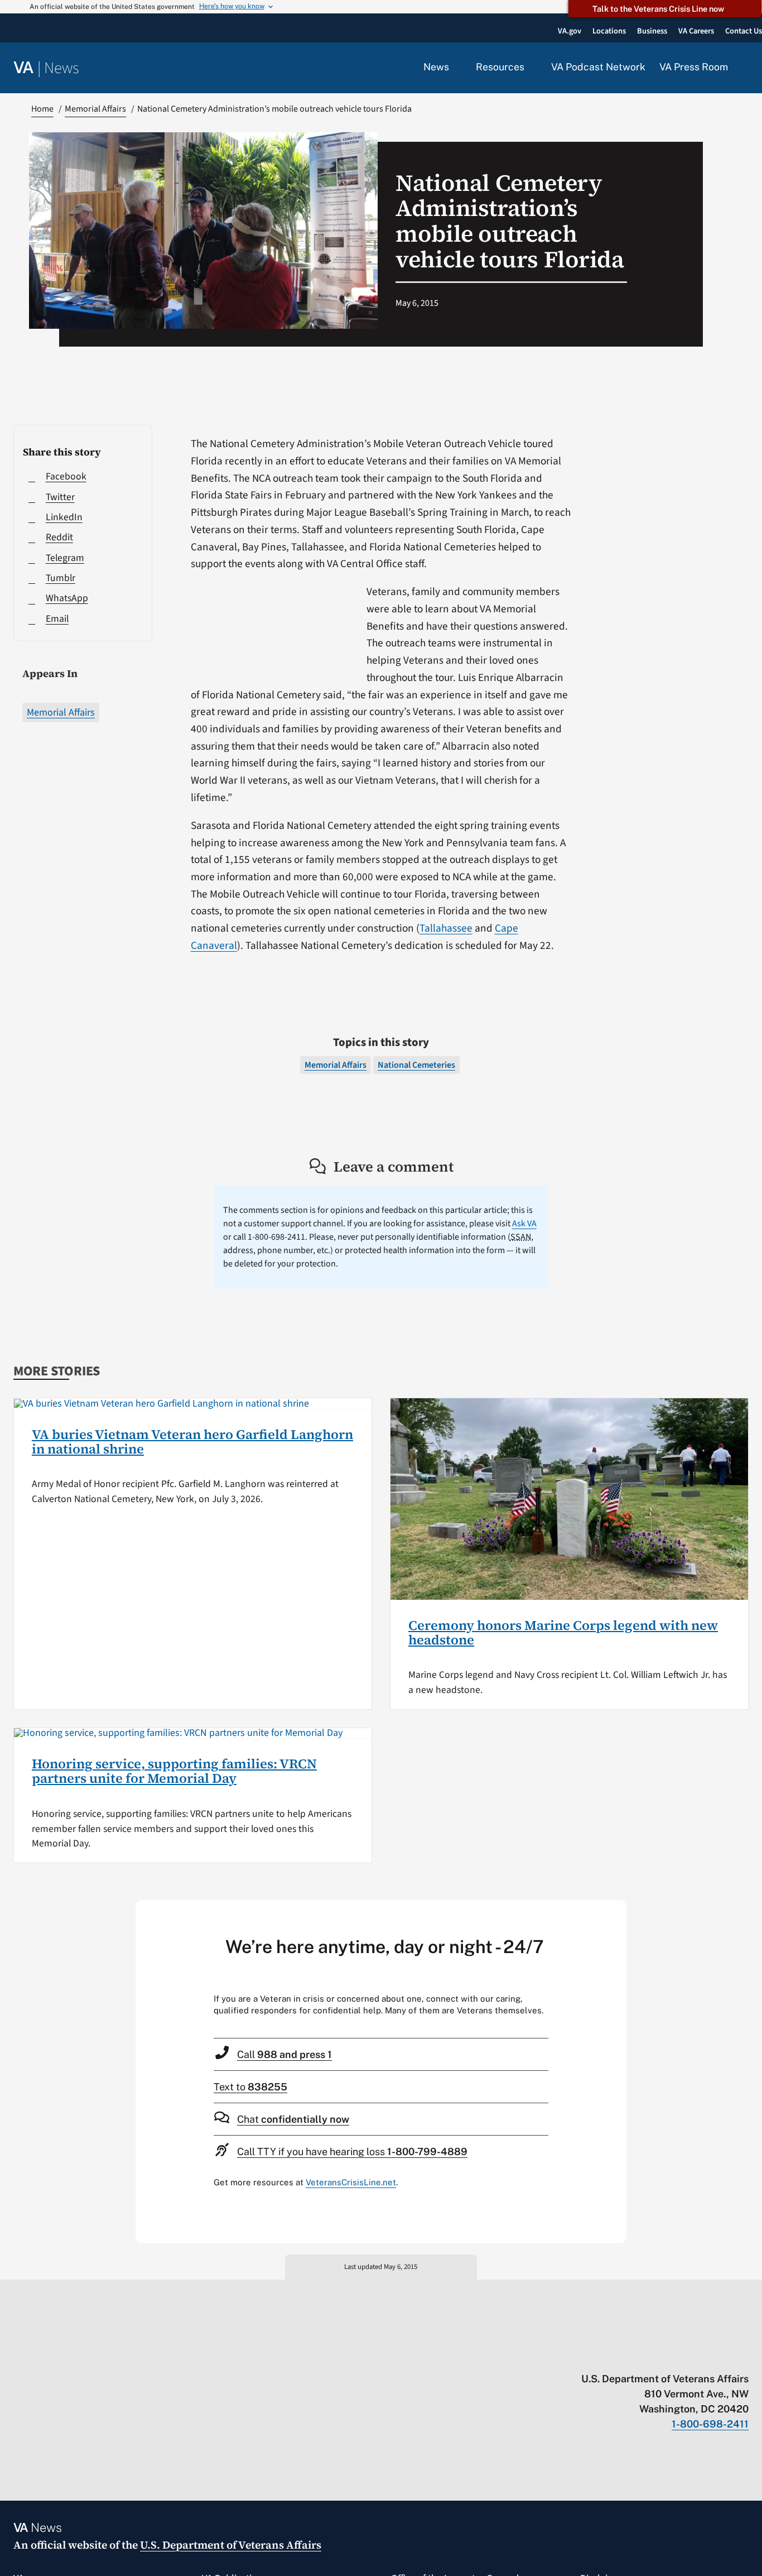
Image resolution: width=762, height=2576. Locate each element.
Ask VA (524, 1224)
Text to (250, 2087)
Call (284, 2054)
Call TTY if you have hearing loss (352, 2152)
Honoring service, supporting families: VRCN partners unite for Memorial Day (174, 1771)
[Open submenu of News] (455, 68)
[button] (745, 68)
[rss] (656, 2356)
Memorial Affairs (61, 713)
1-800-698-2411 (710, 2424)
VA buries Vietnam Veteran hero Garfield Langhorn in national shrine (192, 1441)
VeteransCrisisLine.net (351, 2182)
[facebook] (678, 2356)
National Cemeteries (416, 1065)
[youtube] (613, 2356)
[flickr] (743, 2356)
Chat (293, 2119)
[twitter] (635, 2356)
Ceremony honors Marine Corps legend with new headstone (563, 1632)
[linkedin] (722, 2356)
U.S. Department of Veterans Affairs (231, 2545)
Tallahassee (446, 928)
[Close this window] (615, 1912)
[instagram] (700, 2356)
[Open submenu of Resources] (531, 68)
